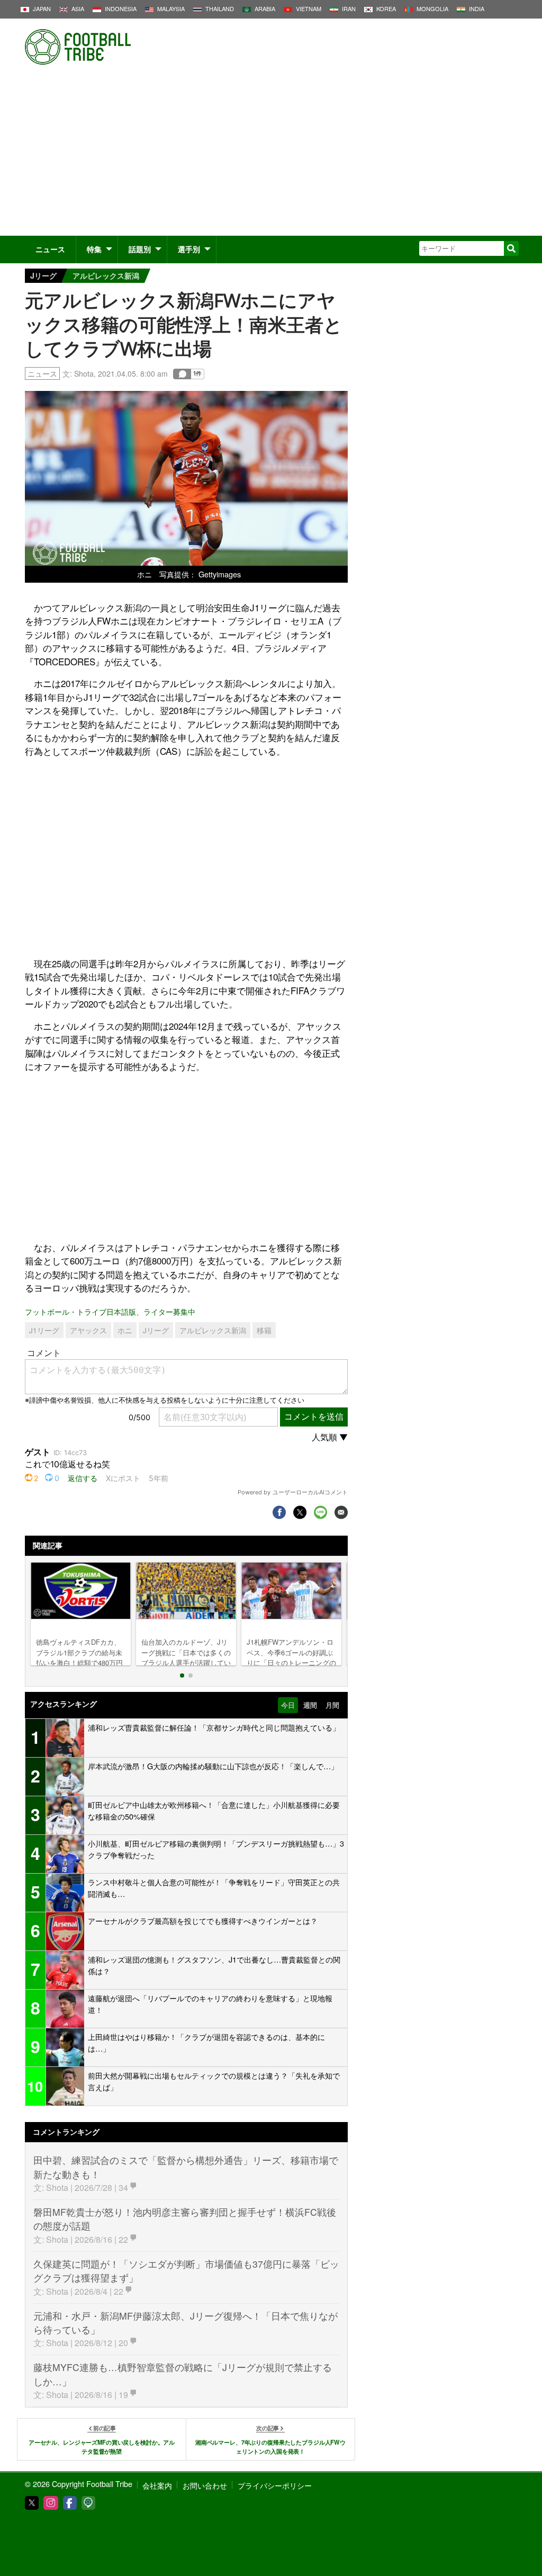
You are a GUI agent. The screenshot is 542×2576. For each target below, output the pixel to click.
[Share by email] (341, 1512)
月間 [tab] (332, 1705)
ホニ (125, 1330)
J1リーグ (44, 1330)
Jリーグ (43, 275)
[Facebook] (70, 2503)
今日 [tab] (288, 1705)
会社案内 (157, 2485)
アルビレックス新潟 (106, 275)
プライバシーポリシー (275, 2485)
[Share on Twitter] (300, 1512)
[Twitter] (32, 2503)
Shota (84, 373)
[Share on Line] (320, 1512)
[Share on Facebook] (279, 1512)
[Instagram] (51, 2503)
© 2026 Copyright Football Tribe (79, 2484)
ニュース (50, 249)
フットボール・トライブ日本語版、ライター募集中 (110, 1311)
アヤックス (88, 1330)
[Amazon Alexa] (88, 2503)
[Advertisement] (271, 156)
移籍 (264, 1330)
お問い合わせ (205, 2485)
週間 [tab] (310, 1705)
